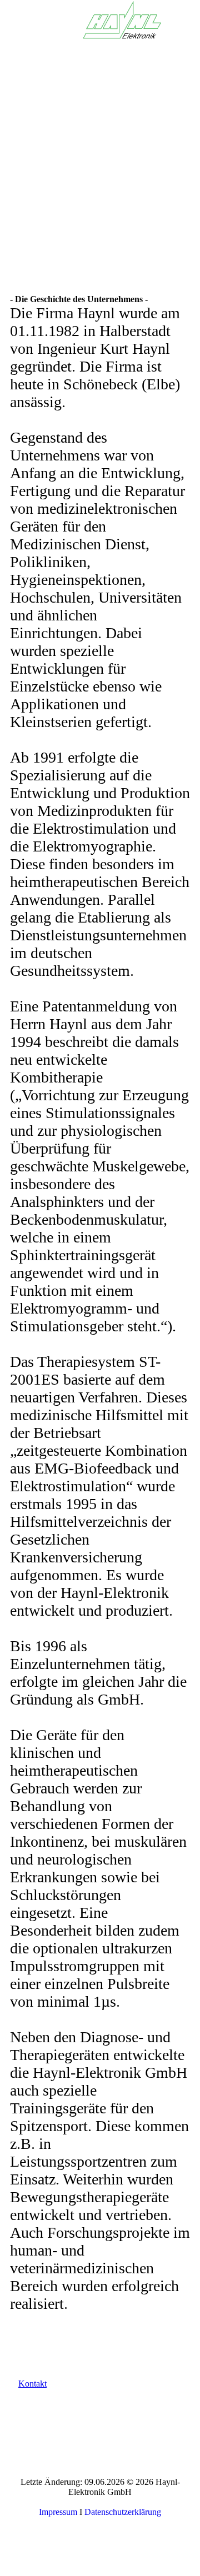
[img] (122, 19)
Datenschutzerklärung (123, 2512)
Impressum (58, 2512)
